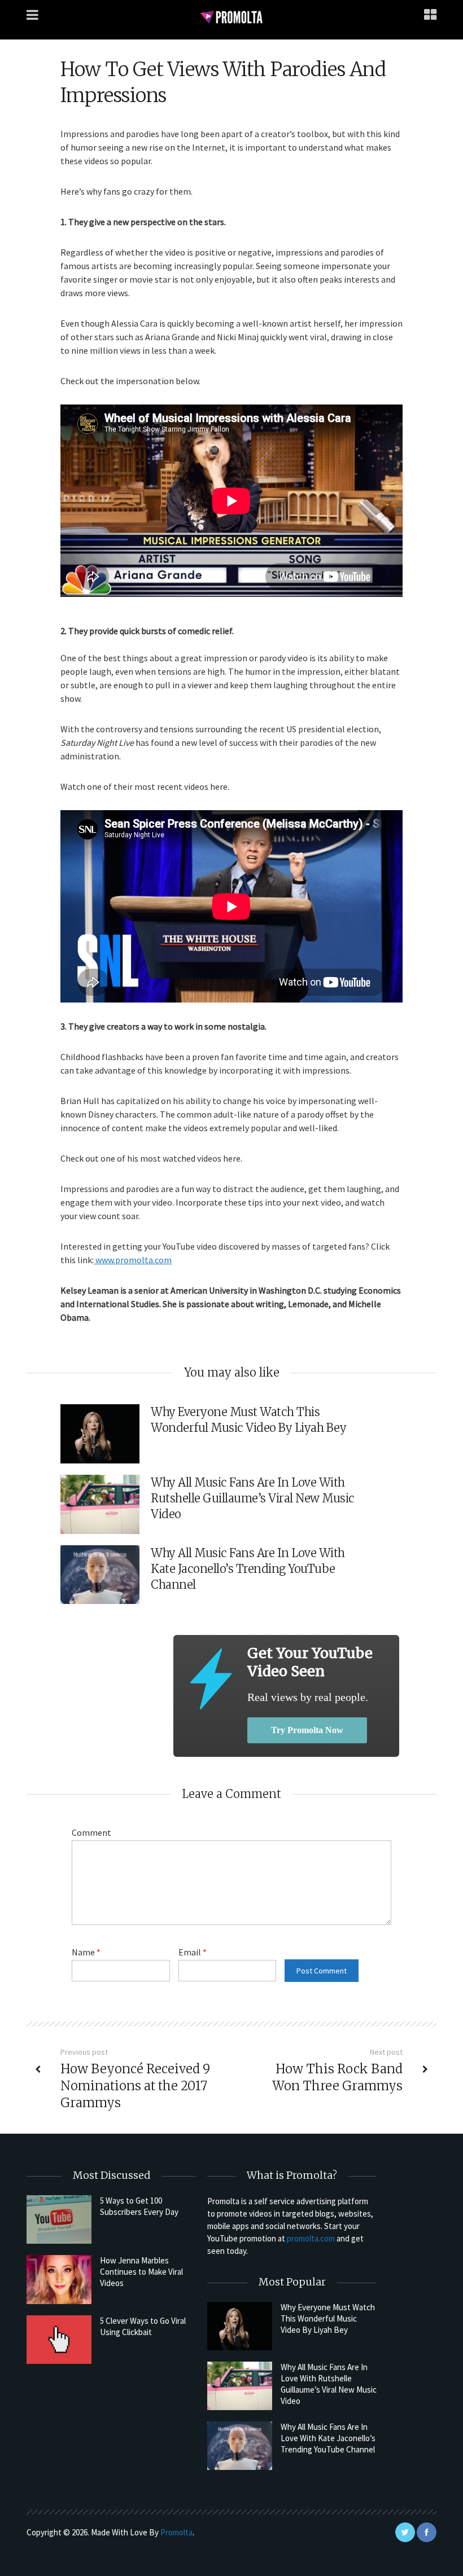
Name (86, 1952)
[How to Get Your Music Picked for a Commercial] (210, 1679)
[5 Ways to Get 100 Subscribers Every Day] (59, 2219)
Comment (91, 1832)
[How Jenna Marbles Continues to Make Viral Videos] (59, 2279)
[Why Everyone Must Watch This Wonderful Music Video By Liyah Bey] (240, 2326)
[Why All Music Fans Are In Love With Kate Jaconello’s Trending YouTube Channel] (240, 2446)
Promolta (176, 2532)
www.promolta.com (133, 1260)
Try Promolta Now (307, 1730)
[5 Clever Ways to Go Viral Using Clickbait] (59, 2340)
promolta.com (311, 2238)
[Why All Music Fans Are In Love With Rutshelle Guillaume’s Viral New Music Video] (240, 2386)
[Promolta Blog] (231, 17)
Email (193, 1952)
